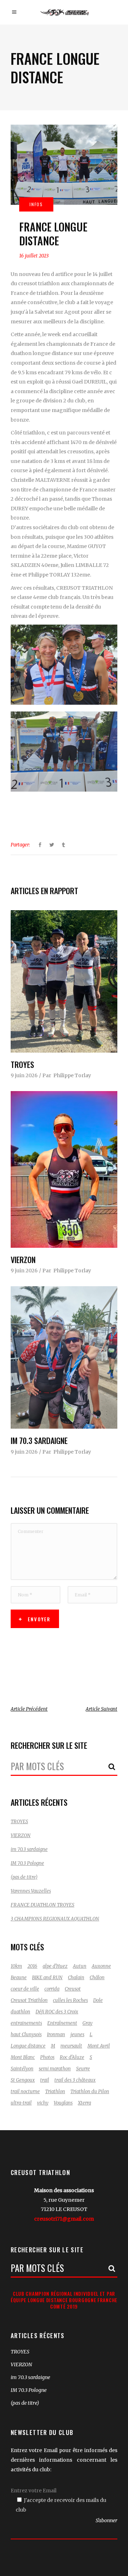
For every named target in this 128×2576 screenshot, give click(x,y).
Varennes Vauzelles (31, 1891)
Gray (87, 2023)
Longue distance (28, 2046)
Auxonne (101, 1966)
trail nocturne (25, 2092)
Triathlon (55, 2092)
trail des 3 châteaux (75, 2080)
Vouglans (63, 2103)
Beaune (19, 1978)
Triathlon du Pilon (90, 2092)
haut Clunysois (26, 2035)
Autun (80, 1966)
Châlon (97, 1978)
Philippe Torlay (72, 1075)
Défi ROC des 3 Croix (57, 2012)
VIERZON (23, 1260)
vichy (43, 2103)
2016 (32, 1966)
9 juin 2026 (24, 1075)
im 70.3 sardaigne (39, 1440)
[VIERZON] (64, 1169)
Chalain (76, 1978)
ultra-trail (21, 2103)
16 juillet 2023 (34, 256)
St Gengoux (23, 2080)
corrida (52, 1989)
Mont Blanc (23, 2057)
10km (16, 1966)
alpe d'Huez (55, 1966)
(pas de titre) (24, 1877)
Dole (98, 2000)
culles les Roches (70, 2000)
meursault (71, 2046)
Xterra (84, 2103)
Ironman (56, 2035)
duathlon (20, 2012)
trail (45, 2080)
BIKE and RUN (47, 1978)
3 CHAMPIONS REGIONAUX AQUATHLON (55, 1919)
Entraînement (62, 2023)
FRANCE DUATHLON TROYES (42, 1905)
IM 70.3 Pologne (27, 1863)
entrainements (26, 2023)
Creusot (73, 1989)
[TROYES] (64, 981)
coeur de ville (25, 1989)
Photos (47, 2057)
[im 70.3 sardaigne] (64, 1357)
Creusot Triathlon (29, 2000)
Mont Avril (99, 2046)
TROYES (22, 1064)
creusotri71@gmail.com (64, 2219)
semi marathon (55, 2069)
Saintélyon (22, 2069)
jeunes (77, 2035)
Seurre (83, 2069)
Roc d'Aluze (72, 2057)
